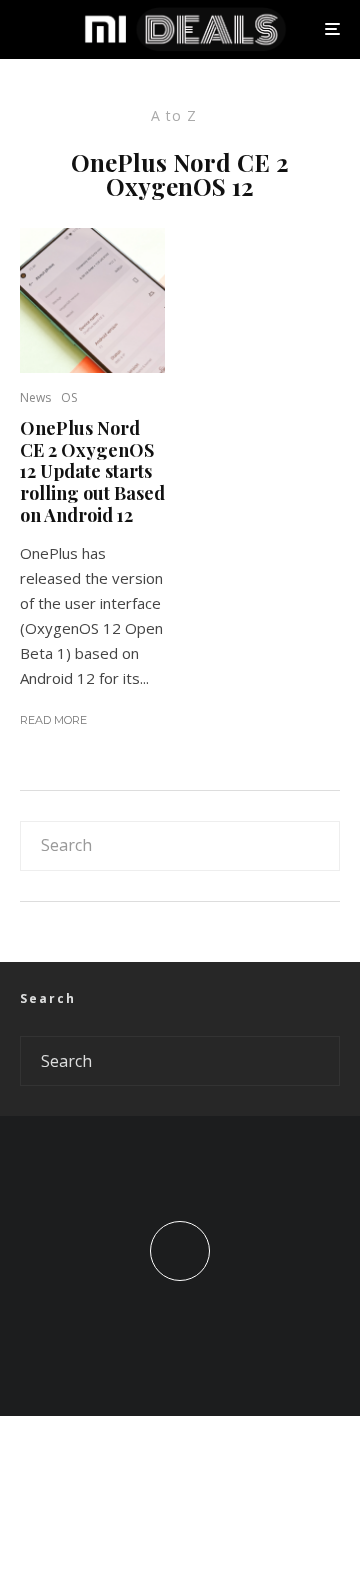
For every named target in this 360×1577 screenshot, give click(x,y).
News (35, 397)
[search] (318, 846)
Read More (53, 720)
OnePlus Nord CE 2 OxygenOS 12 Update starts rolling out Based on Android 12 (92, 472)
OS (69, 397)
